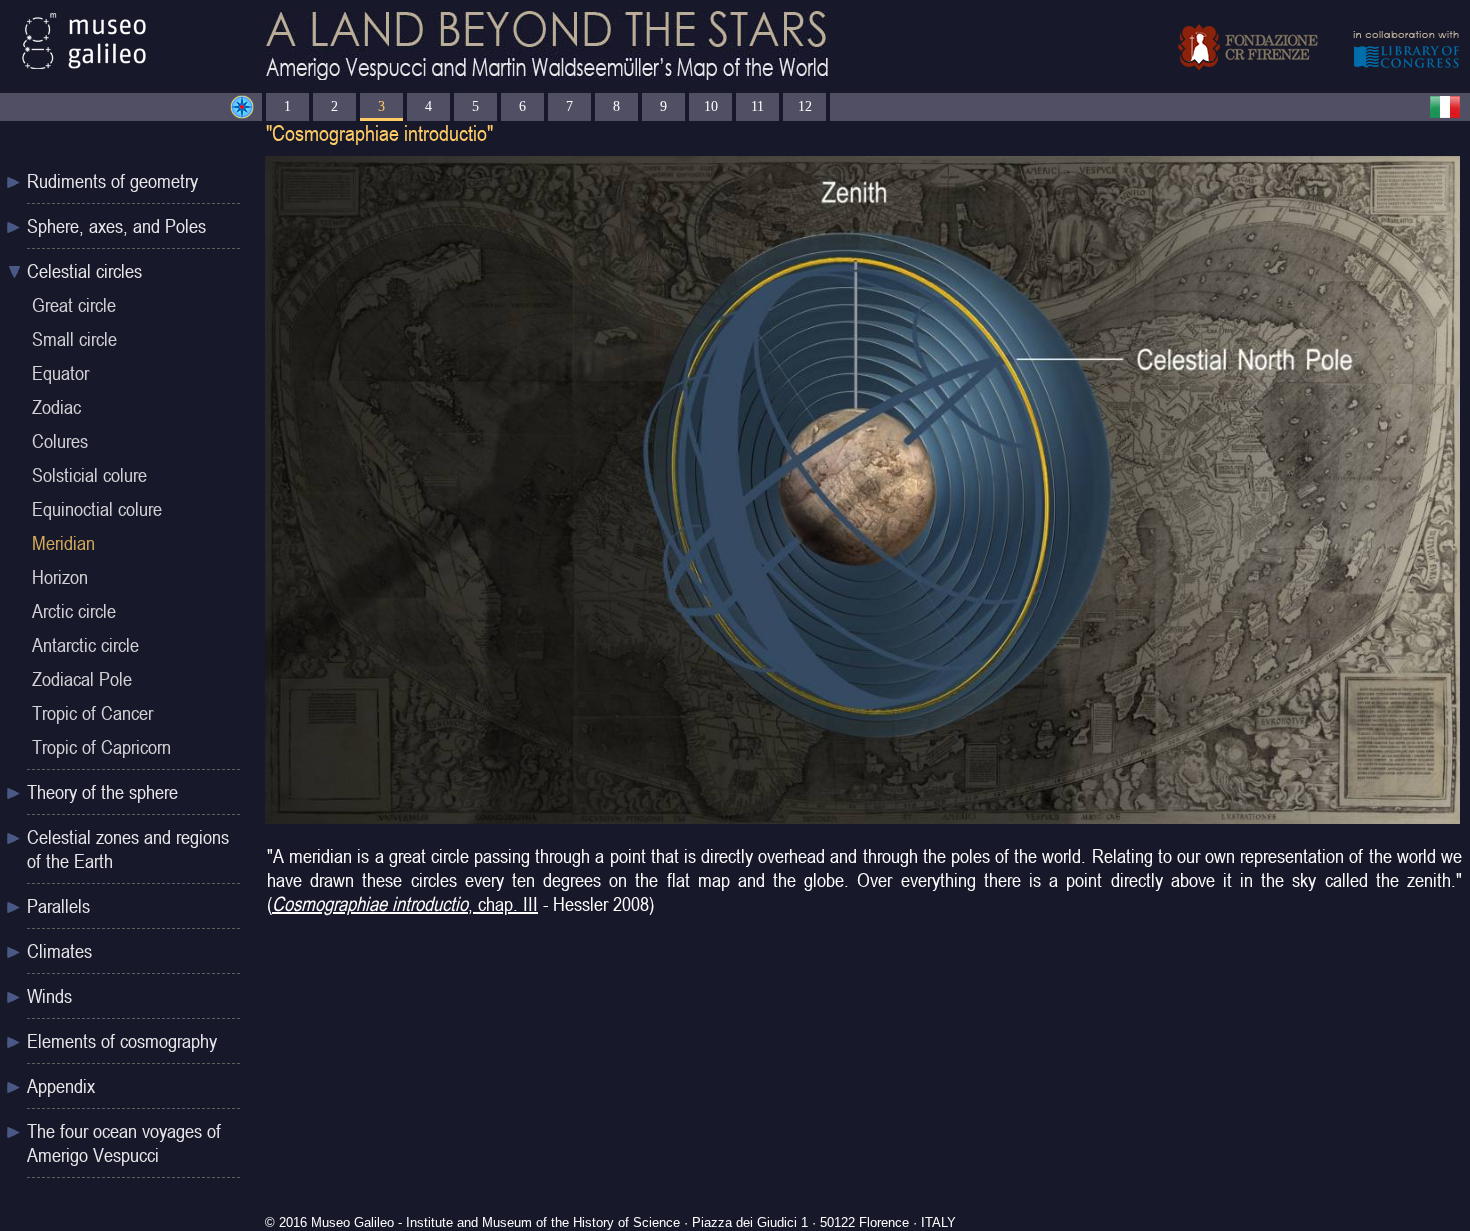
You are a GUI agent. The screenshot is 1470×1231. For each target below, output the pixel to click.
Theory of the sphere (102, 792)
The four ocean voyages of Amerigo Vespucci (124, 1143)
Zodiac (56, 407)
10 (711, 106)
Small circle (74, 339)
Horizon (60, 577)
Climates (59, 951)
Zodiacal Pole (82, 679)
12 (805, 106)
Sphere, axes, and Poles (116, 226)
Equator (60, 373)
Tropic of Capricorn (101, 747)
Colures (60, 441)
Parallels (58, 906)
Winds (49, 996)
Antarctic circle (85, 645)
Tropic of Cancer (92, 713)
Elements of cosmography (122, 1041)
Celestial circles (84, 271)
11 (757, 106)
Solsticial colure (89, 475)
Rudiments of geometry (112, 181)
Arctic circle (74, 611)
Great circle (74, 305)
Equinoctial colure (97, 509)
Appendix (61, 1086)
